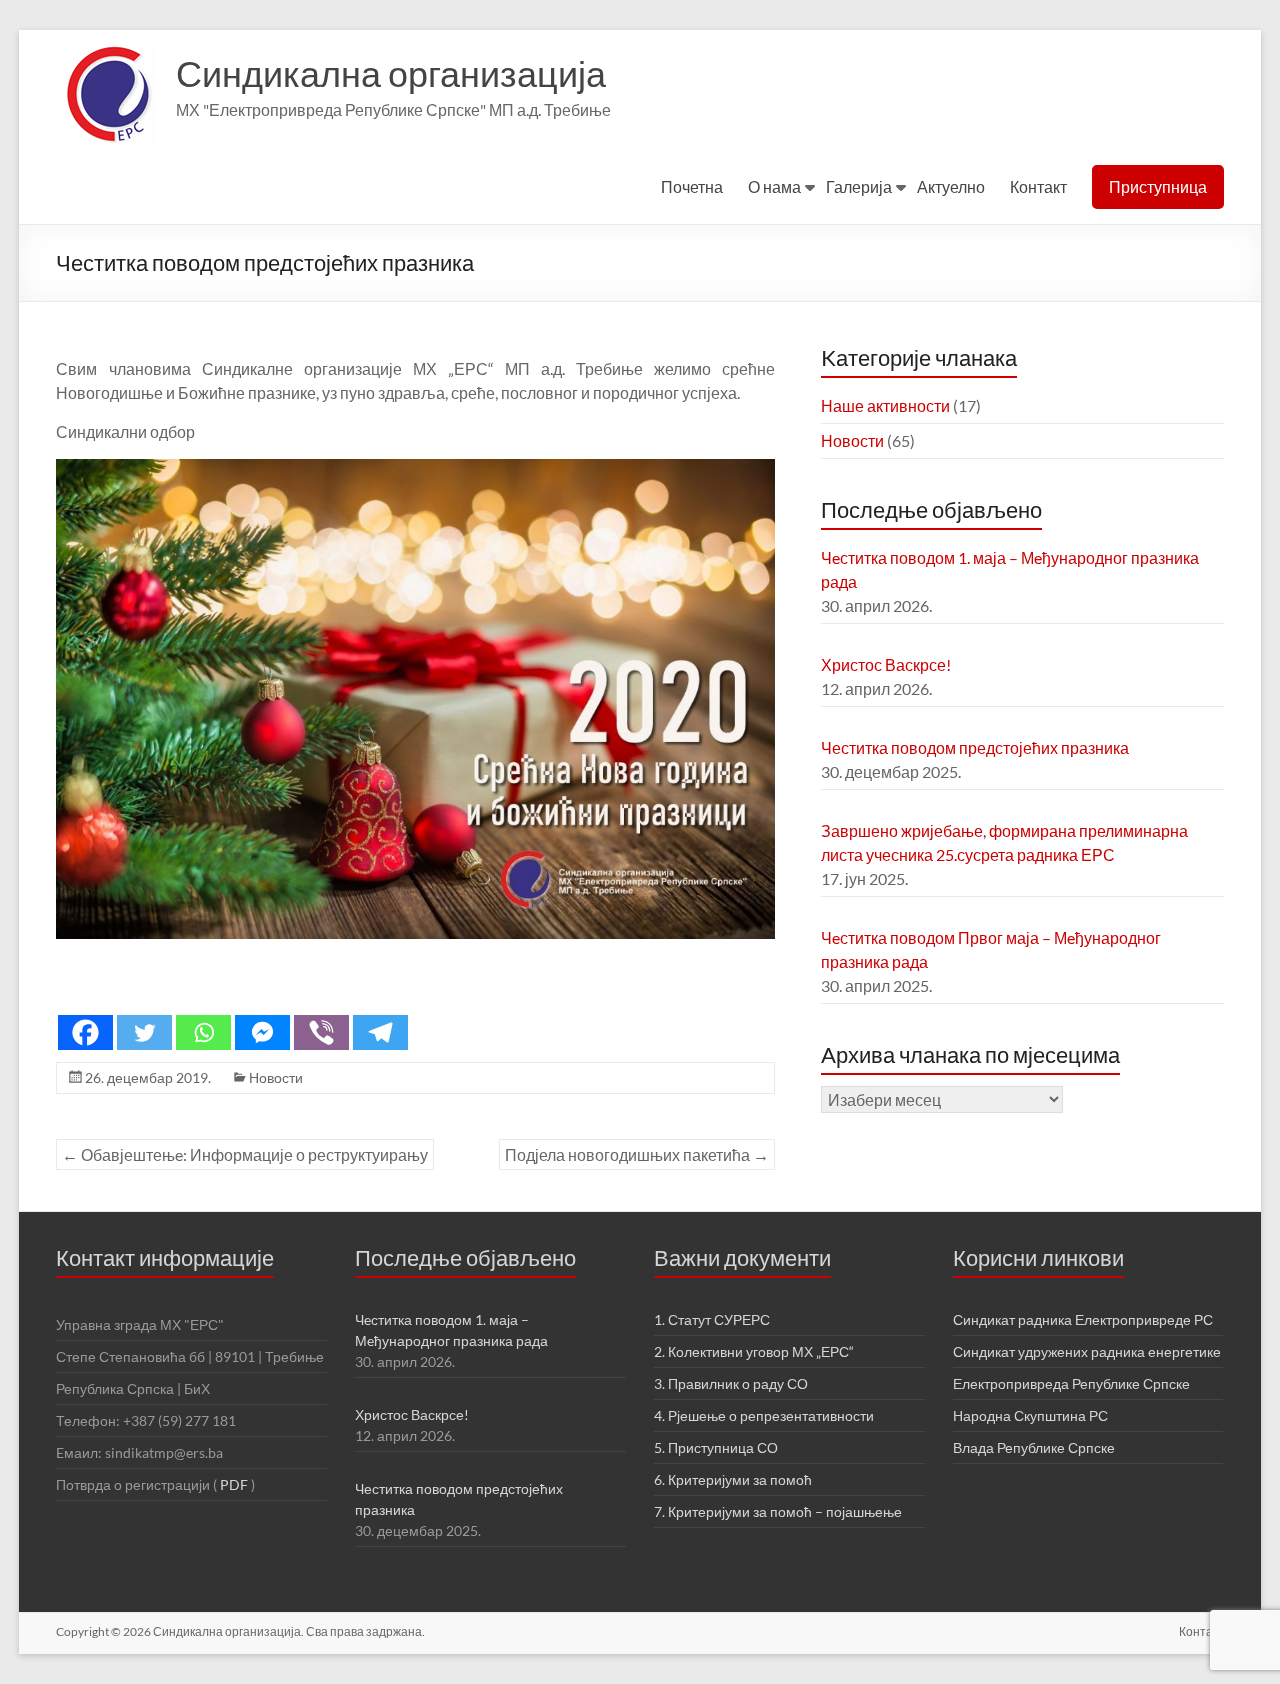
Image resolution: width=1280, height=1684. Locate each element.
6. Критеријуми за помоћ (733, 1479)
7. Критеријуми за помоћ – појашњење (778, 1511)
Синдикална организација (391, 73)
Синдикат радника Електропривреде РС (1083, 1319)
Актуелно (951, 186)
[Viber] (321, 1032)
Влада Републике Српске (1034, 1447)
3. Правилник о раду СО (731, 1383)
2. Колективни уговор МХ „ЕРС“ (754, 1351)
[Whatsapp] (203, 1032)
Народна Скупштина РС (1030, 1415)
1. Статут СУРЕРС (712, 1319)
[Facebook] (85, 1032)
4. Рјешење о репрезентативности (764, 1415)
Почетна (692, 186)
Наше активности (885, 405)
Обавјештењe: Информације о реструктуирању (245, 1154)
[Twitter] (144, 1032)
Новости (276, 1077)
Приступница (1158, 186)
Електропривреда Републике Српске (1071, 1383)
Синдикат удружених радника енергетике (1087, 1351)
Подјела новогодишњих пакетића (637, 1154)
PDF (234, 1484)
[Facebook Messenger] (262, 1032)
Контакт (1038, 186)
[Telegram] (380, 1032)
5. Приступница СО (716, 1447)
